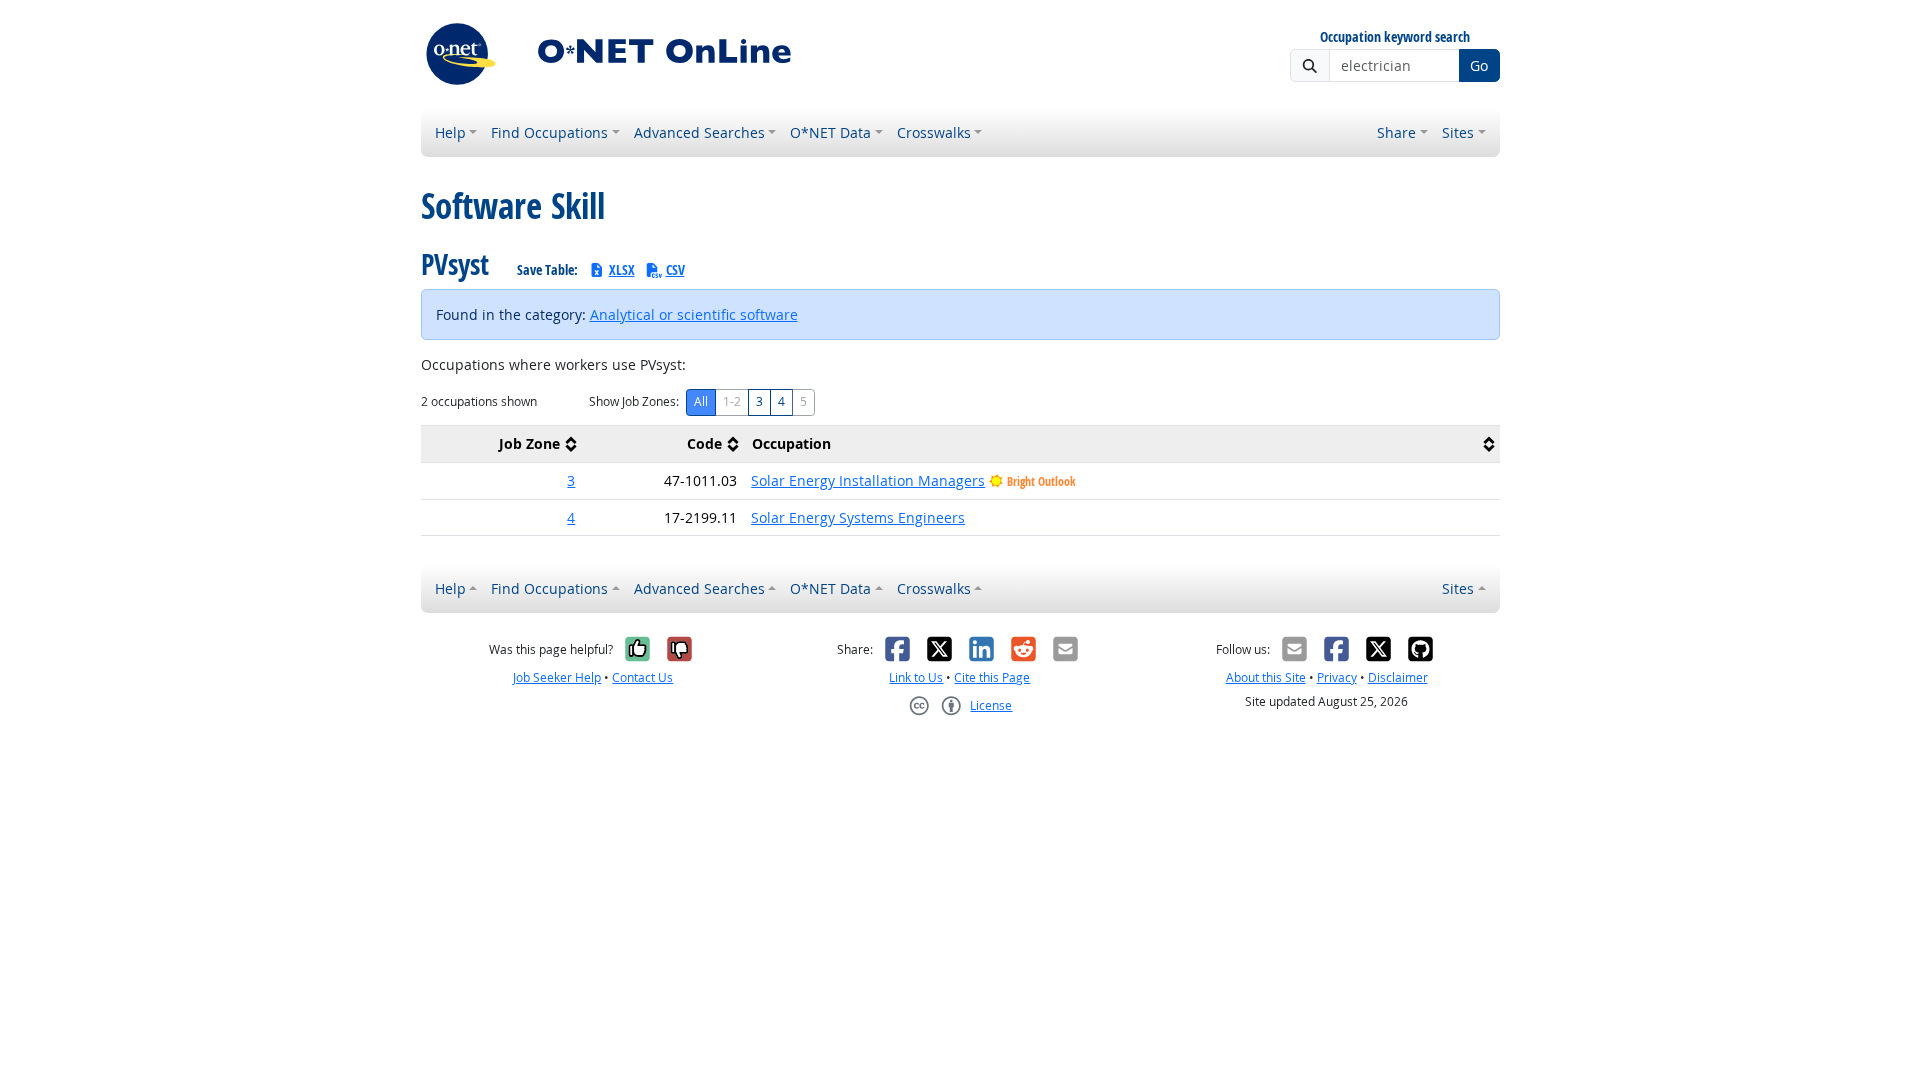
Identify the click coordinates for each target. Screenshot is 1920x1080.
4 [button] (571, 517)
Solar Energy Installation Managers (868, 480)
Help (450, 132)
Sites (1458, 132)
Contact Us (642, 677)
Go (1479, 65)
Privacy (1337, 677)
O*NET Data (830, 132)
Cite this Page (992, 677)
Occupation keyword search (1395, 37)
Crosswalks (934, 132)
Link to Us (916, 677)
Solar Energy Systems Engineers (858, 517)
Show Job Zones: (634, 401)
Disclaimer (1398, 677)
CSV (675, 269)
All (701, 401)
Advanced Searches (699, 132)
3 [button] (571, 480)
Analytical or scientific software (694, 314)
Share (1396, 132)
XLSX (622, 269)
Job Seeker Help (557, 677)
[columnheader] (502, 444)
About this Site (1266, 677)
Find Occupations (549, 132)
